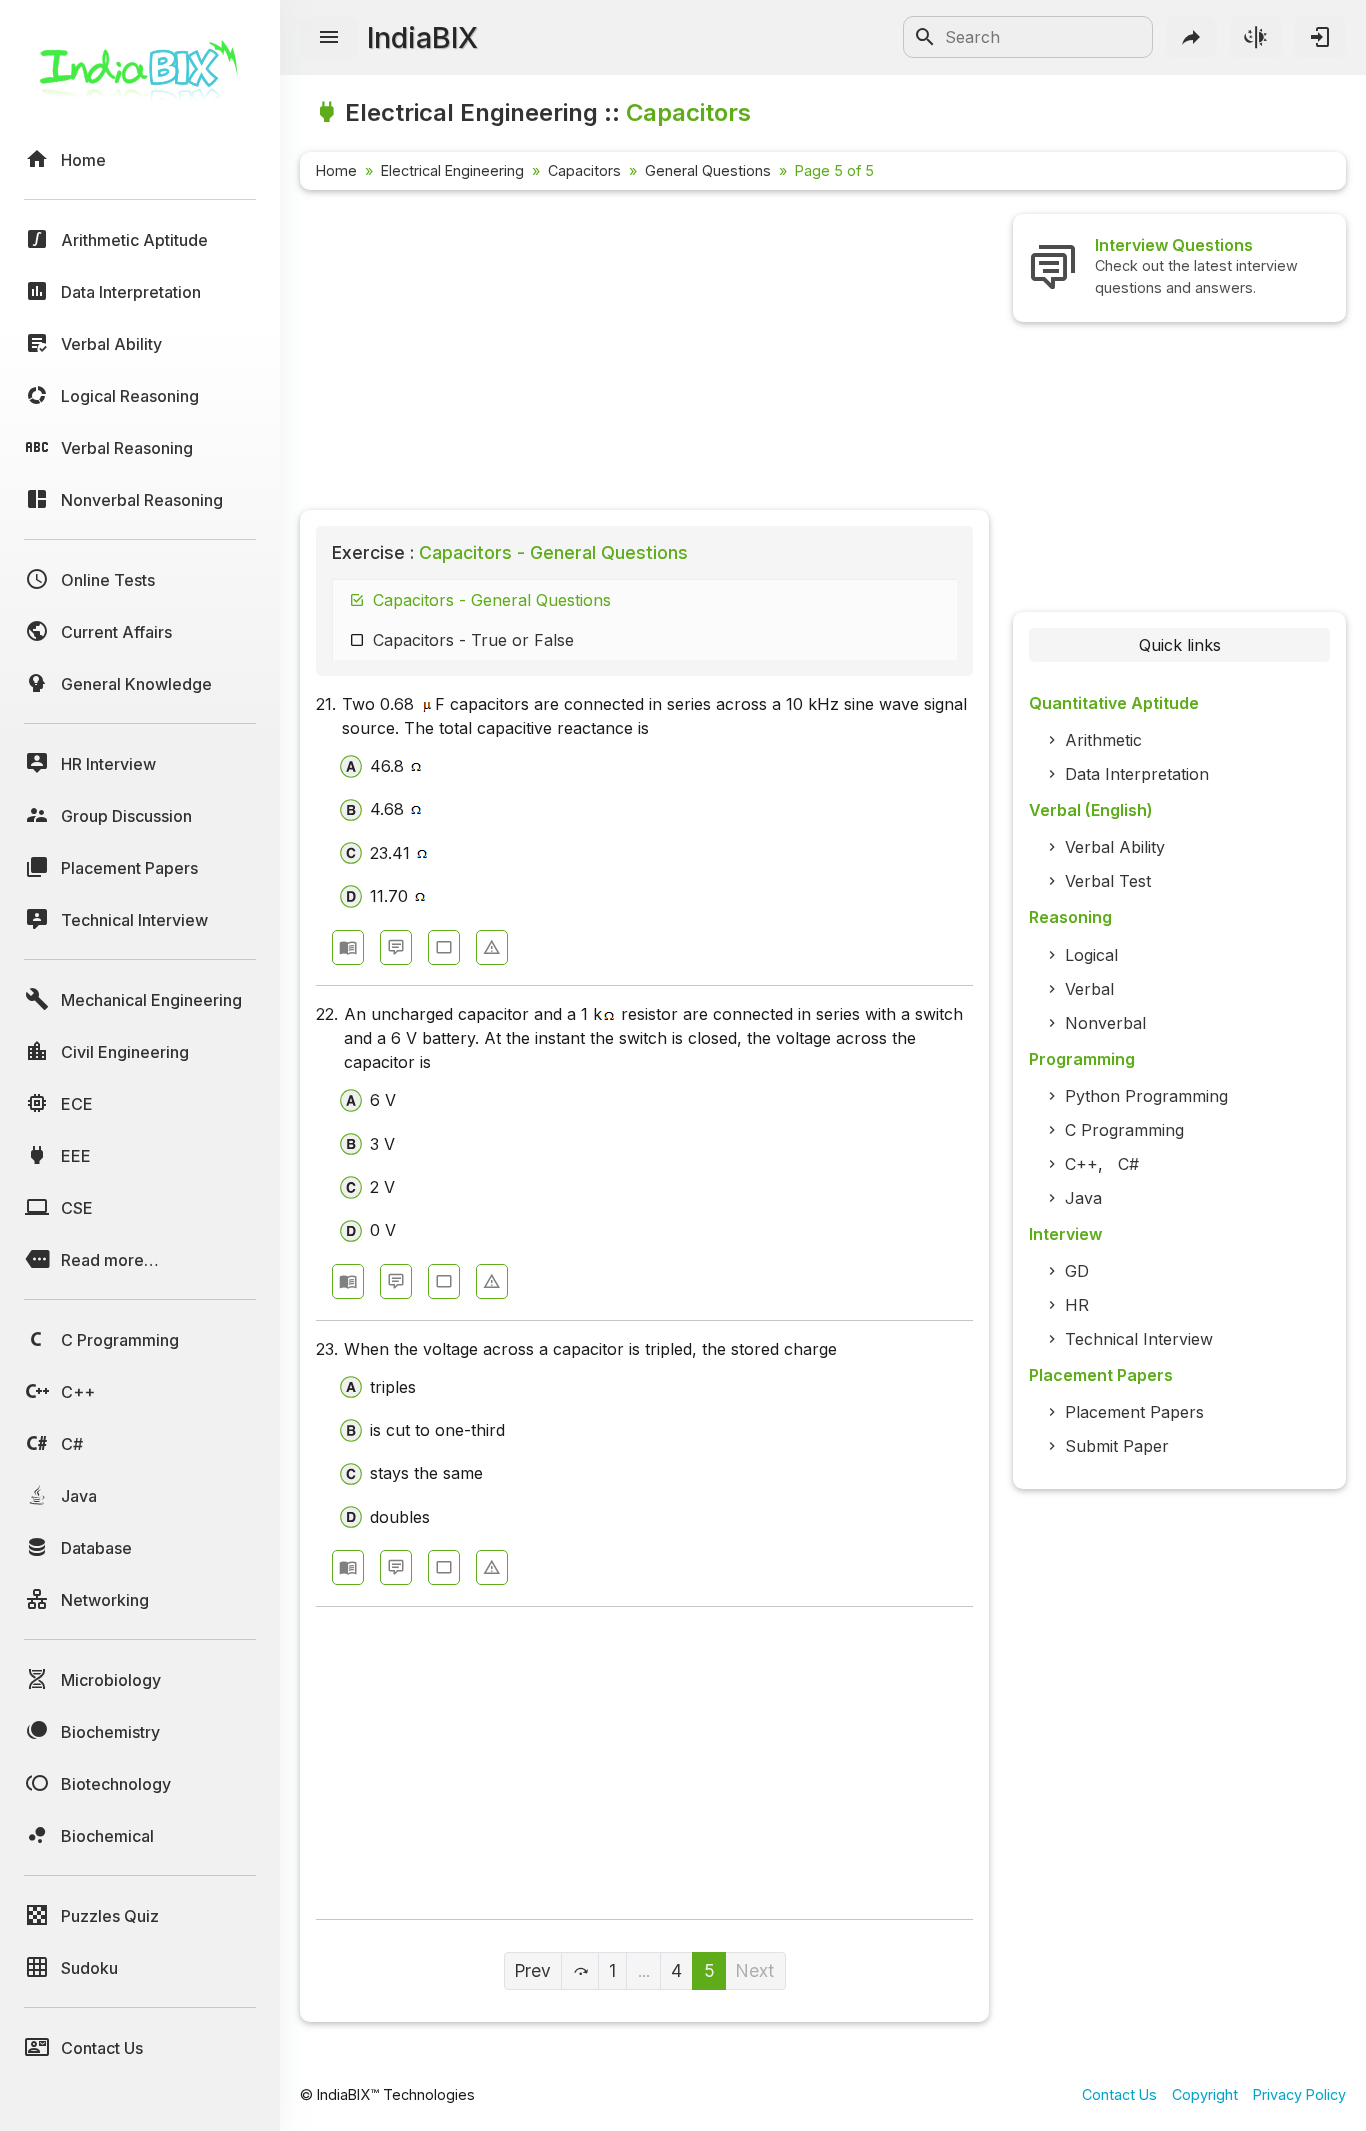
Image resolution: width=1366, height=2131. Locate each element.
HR (1077, 1305)
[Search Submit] (925, 37)
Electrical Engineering (452, 170)
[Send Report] (492, 947)
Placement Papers (1134, 1412)
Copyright (1205, 2094)
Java (1083, 1198)
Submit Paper (1117, 1446)
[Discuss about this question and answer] (396, 947)
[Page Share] (1192, 37)
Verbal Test (1108, 881)
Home (336, 170)
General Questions (708, 170)
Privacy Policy (1299, 2094)
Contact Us (1119, 2094)
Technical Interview (1139, 1339)
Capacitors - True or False (473, 640)
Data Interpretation (1137, 774)
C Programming (1124, 1130)
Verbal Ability (1115, 847)
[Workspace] (444, 947)
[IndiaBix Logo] (140, 77)
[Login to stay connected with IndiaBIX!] (1320, 37)
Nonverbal (1105, 1023)
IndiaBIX (422, 37)
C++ (1081, 1164)
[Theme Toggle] (1256, 37)
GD (1077, 1271)
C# (1128, 1164)
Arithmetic (1103, 740)
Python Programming (1146, 1096)
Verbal (1089, 989)
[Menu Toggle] (329, 38)
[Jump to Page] (580, 1971)
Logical (1091, 955)
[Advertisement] (644, 354)
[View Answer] (348, 947)
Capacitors (584, 170)
